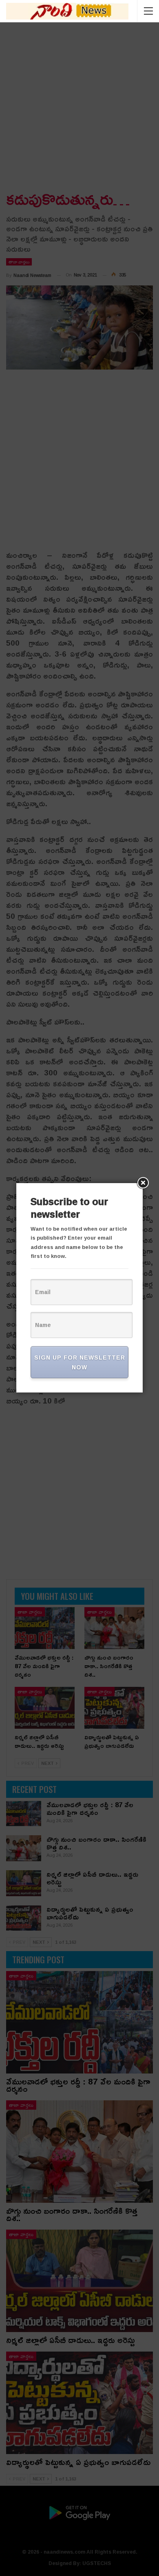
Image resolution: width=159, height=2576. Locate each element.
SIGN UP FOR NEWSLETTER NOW (80, 1362)
